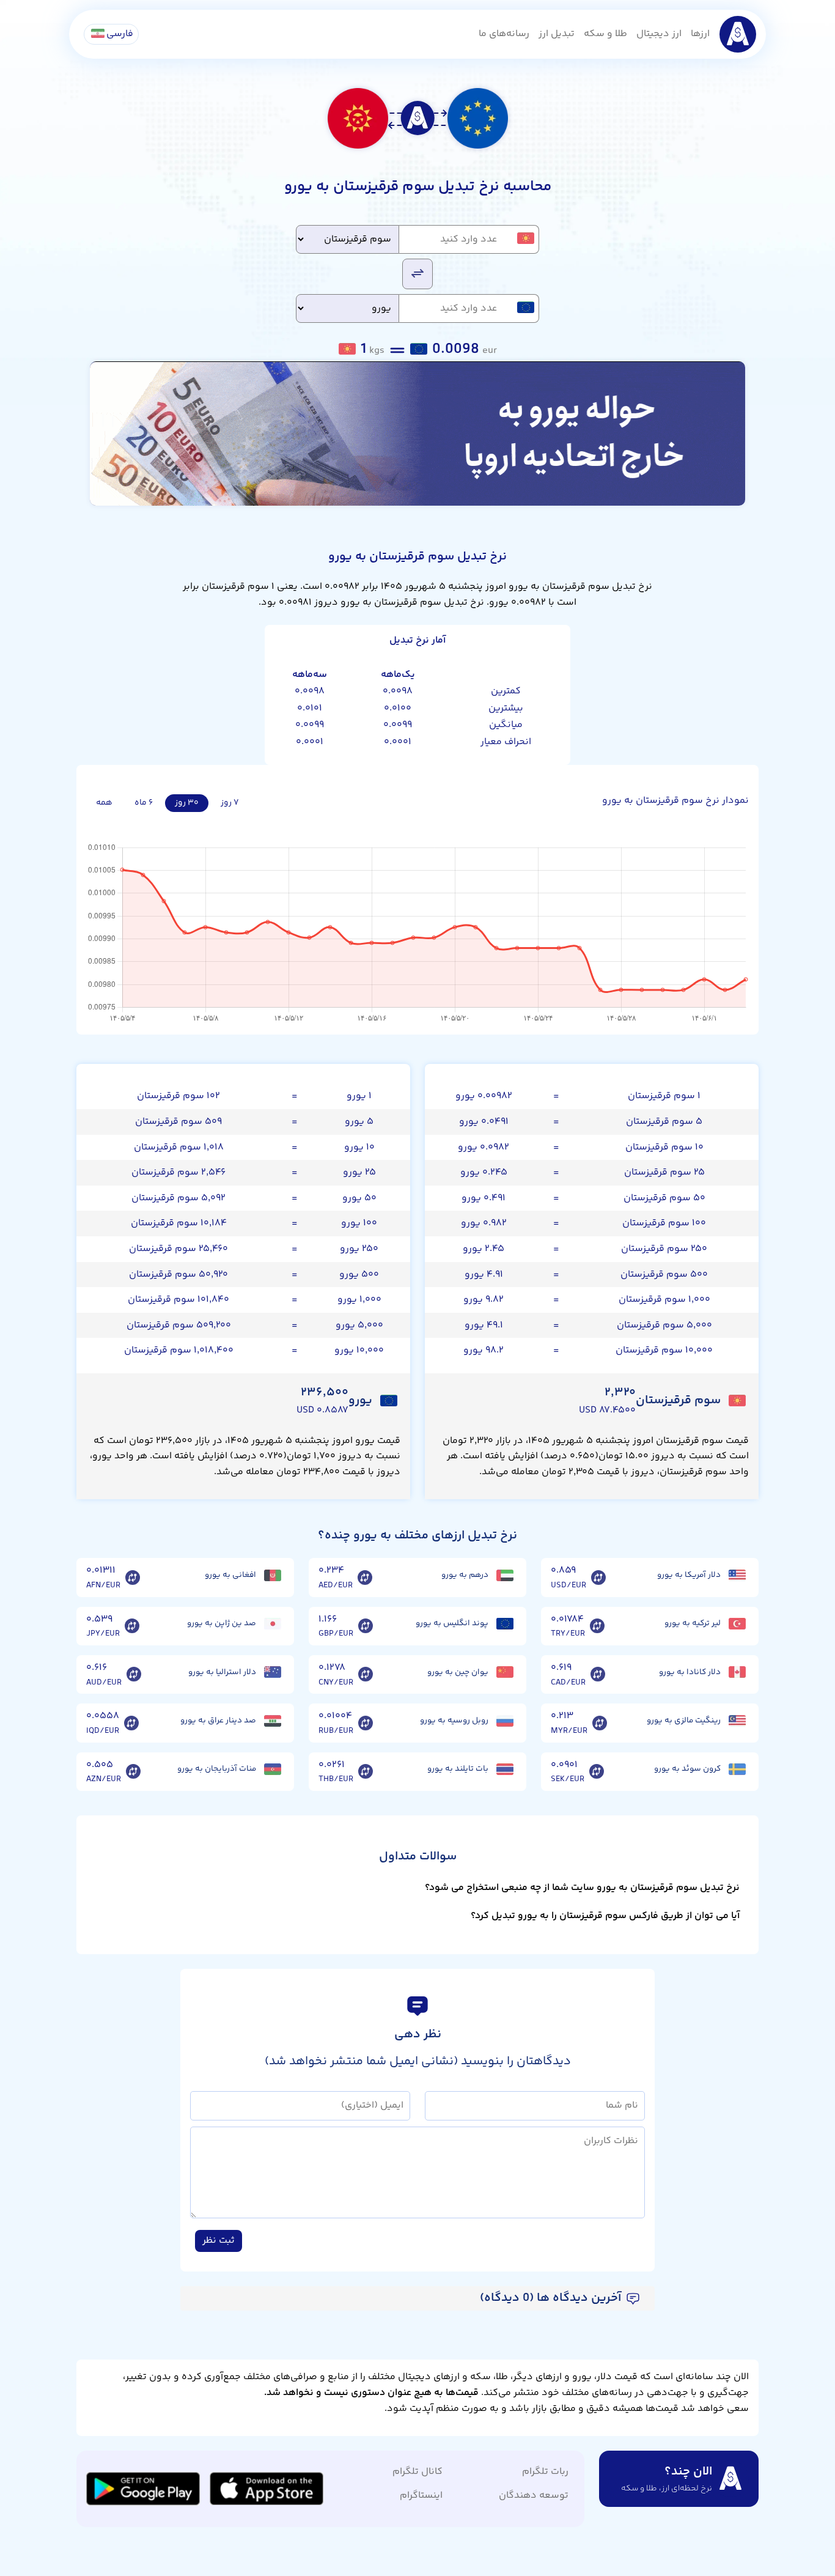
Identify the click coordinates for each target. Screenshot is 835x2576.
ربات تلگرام (545, 2472)
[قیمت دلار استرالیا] (273, 1672)
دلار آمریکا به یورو (689, 1575)
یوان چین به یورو (458, 1672)
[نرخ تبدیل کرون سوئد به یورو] (597, 1772)
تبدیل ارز (557, 34)
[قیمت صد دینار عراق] (273, 1721)
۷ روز (230, 803)
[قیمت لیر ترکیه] (737, 1624)
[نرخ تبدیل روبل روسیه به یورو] (366, 1723)
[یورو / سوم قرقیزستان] (417, 273)
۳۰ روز (187, 803)
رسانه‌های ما (504, 34)
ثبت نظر (219, 2241)
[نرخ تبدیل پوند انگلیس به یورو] (366, 1626)
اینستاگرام (421, 2496)
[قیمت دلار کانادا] (737, 1672)
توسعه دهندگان (534, 2496)
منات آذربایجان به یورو (217, 1769)
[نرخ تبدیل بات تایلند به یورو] (366, 1772)
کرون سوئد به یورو (687, 1769)
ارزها (700, 34)
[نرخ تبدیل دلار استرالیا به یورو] (134, 1675)
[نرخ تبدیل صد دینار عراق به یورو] (131, 1723)
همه (104, 803)
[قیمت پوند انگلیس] (505, 1624)
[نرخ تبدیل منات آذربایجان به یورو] (133, 1772)
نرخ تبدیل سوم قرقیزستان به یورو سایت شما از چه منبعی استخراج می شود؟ (582, 1888)
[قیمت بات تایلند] (505, 1769)
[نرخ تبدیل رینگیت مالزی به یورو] (600, 1723)
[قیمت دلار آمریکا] (737, 1575)
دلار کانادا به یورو (690, 1672)
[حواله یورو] (417, 434)
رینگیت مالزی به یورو (684, 1721)
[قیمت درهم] (505, 1575)
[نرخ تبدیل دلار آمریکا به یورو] (598, 1578)
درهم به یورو (465, 1575)
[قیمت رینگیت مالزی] (737, 1721)
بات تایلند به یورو (458, 1769)
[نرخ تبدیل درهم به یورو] (365, 1578)
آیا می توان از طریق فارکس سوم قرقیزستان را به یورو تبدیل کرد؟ (605, 1916)
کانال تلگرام (417, 2472)
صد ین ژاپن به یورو (222, 1623)
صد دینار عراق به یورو (218, 1721)
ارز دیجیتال (659, 34)
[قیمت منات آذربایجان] (273, 1769)
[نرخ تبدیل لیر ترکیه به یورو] (597, 1626)
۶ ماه (144, 803)
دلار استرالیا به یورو (222, 1672)
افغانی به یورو (230, 1575)
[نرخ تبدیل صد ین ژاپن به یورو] (132, 1626)
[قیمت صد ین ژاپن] (273, 1624)
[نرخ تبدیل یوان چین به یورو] (366, 1675)
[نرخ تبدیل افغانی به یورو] (133, 1578)
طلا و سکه (605, 34)
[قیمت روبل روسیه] (505, 1721)
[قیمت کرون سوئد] (737, 1769)
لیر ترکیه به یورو (693, 1623)
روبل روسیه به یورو (454, 1721)
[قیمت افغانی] (273, 1575)
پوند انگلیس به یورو (452, 1623)
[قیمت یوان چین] (505, 1672)
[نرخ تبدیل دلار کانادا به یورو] (598, 1675)
